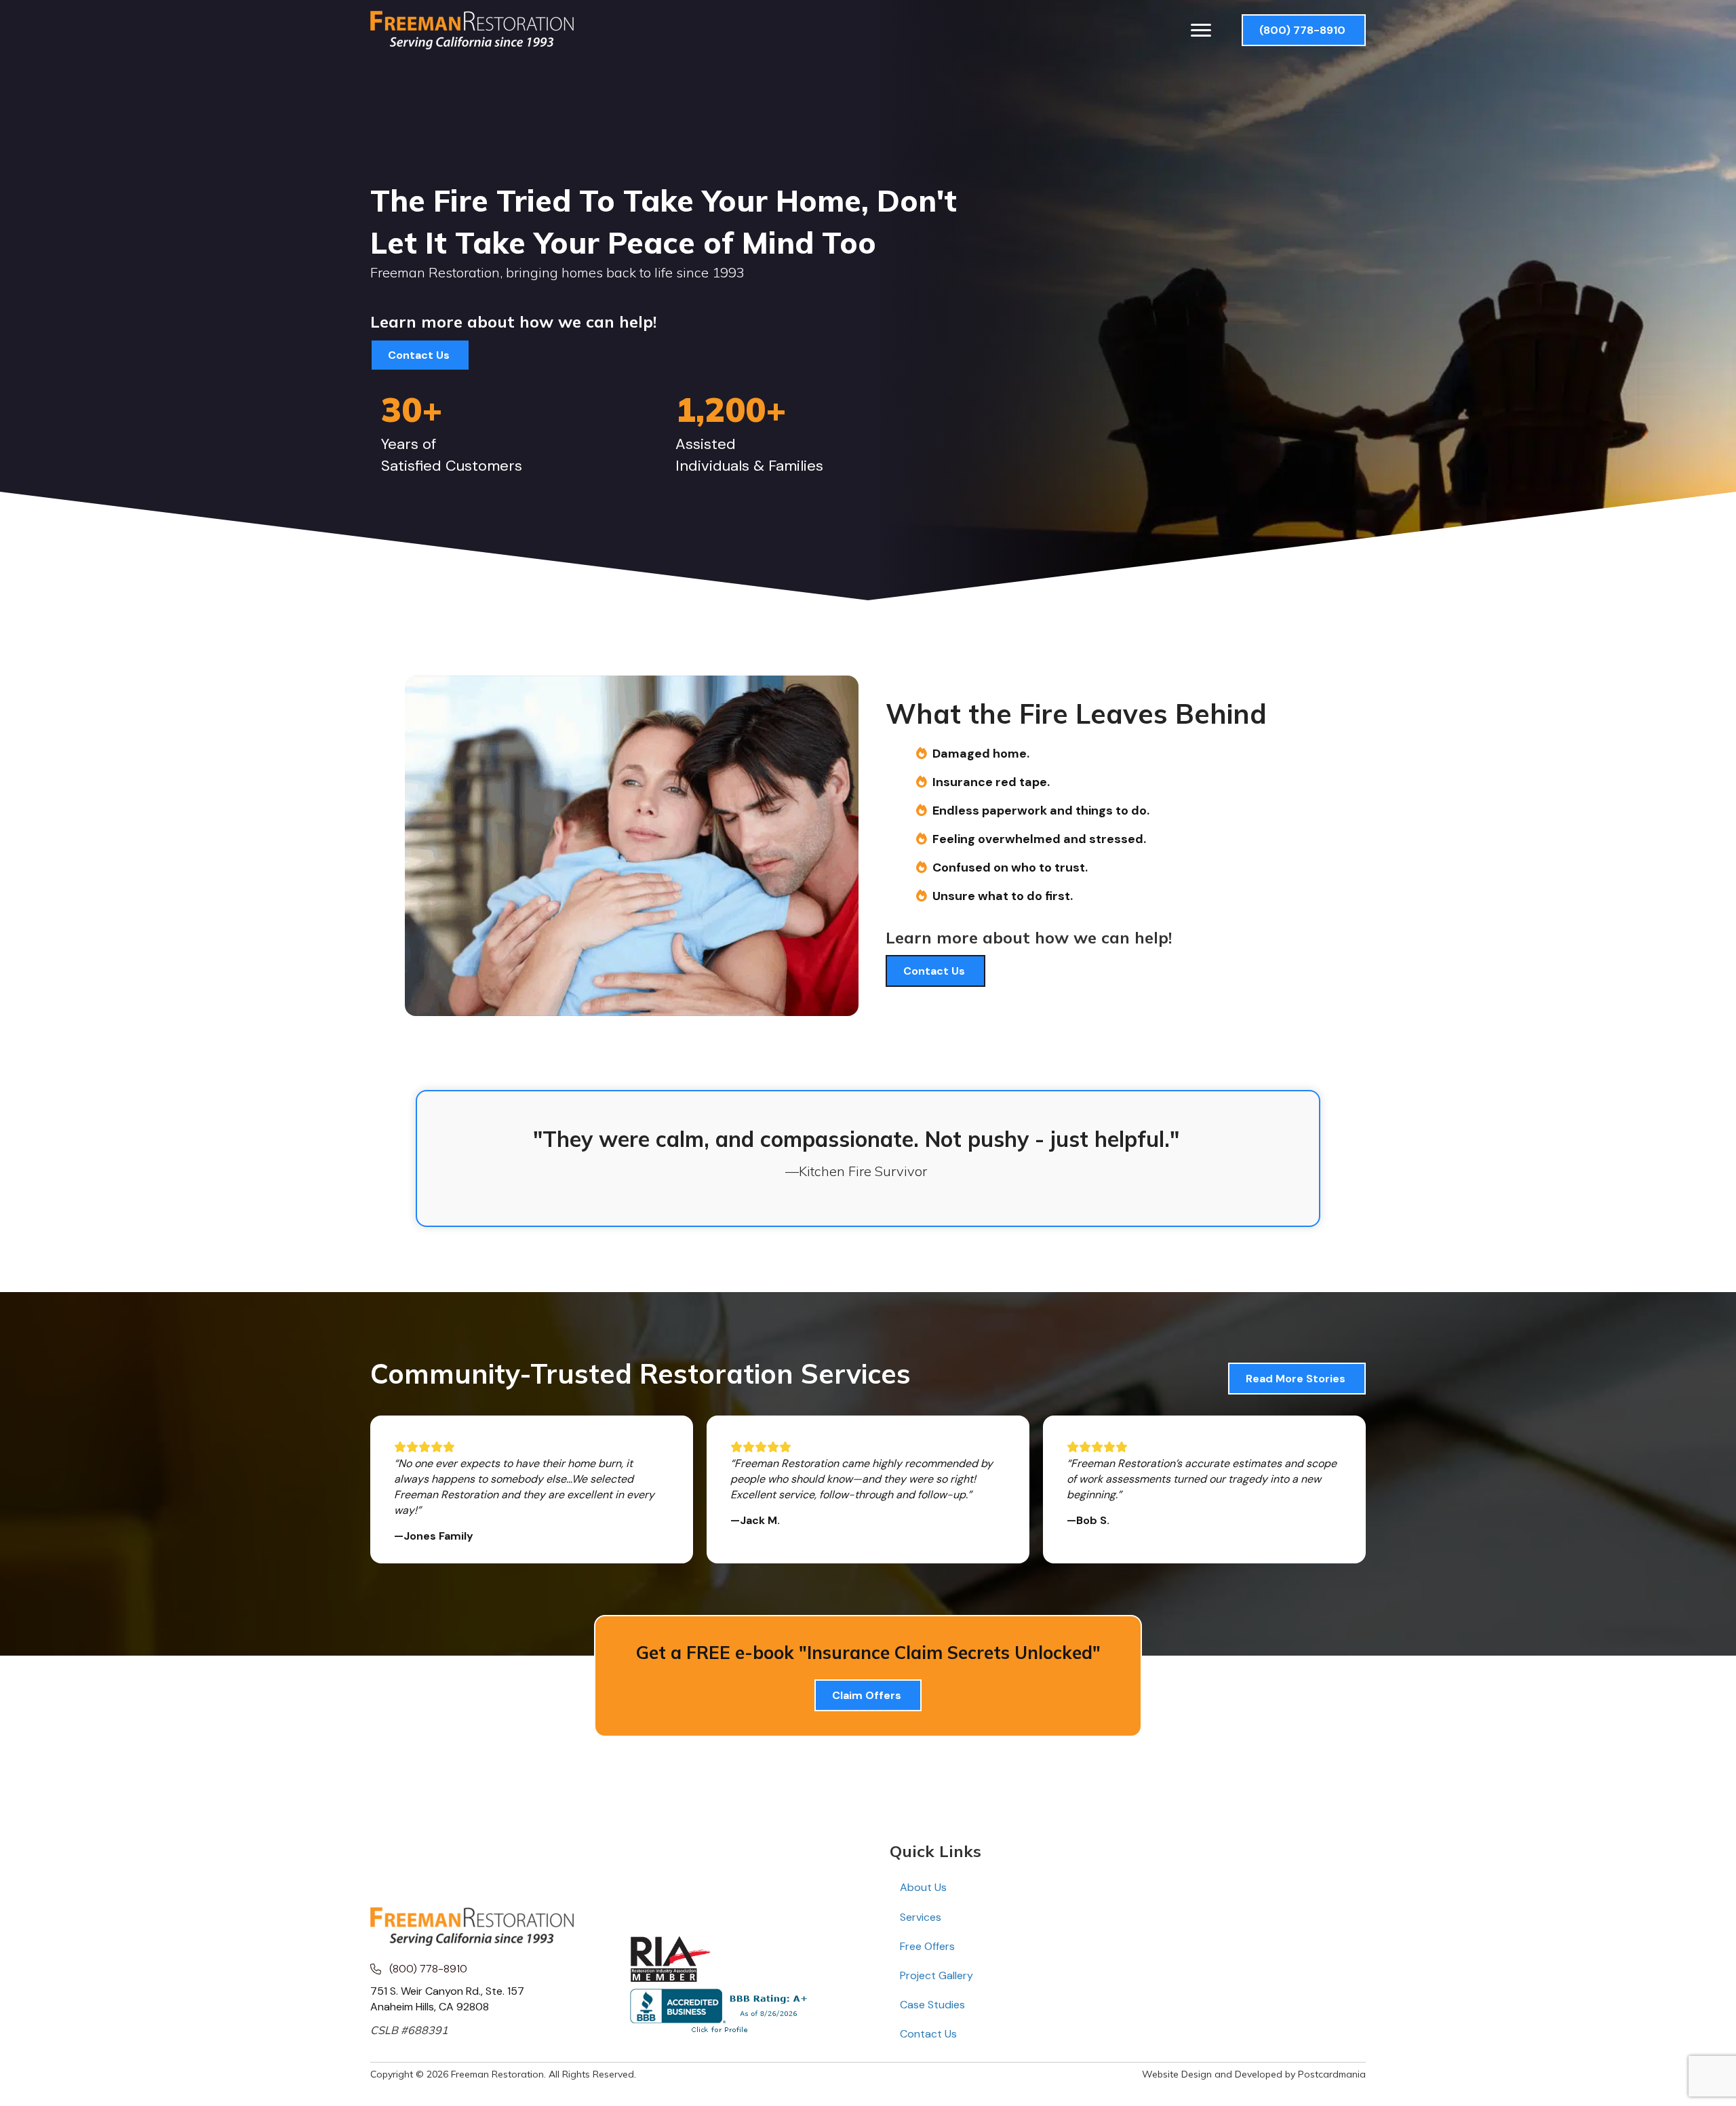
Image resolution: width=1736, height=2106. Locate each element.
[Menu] (1201, 31)
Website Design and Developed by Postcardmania (1254, 2074)
